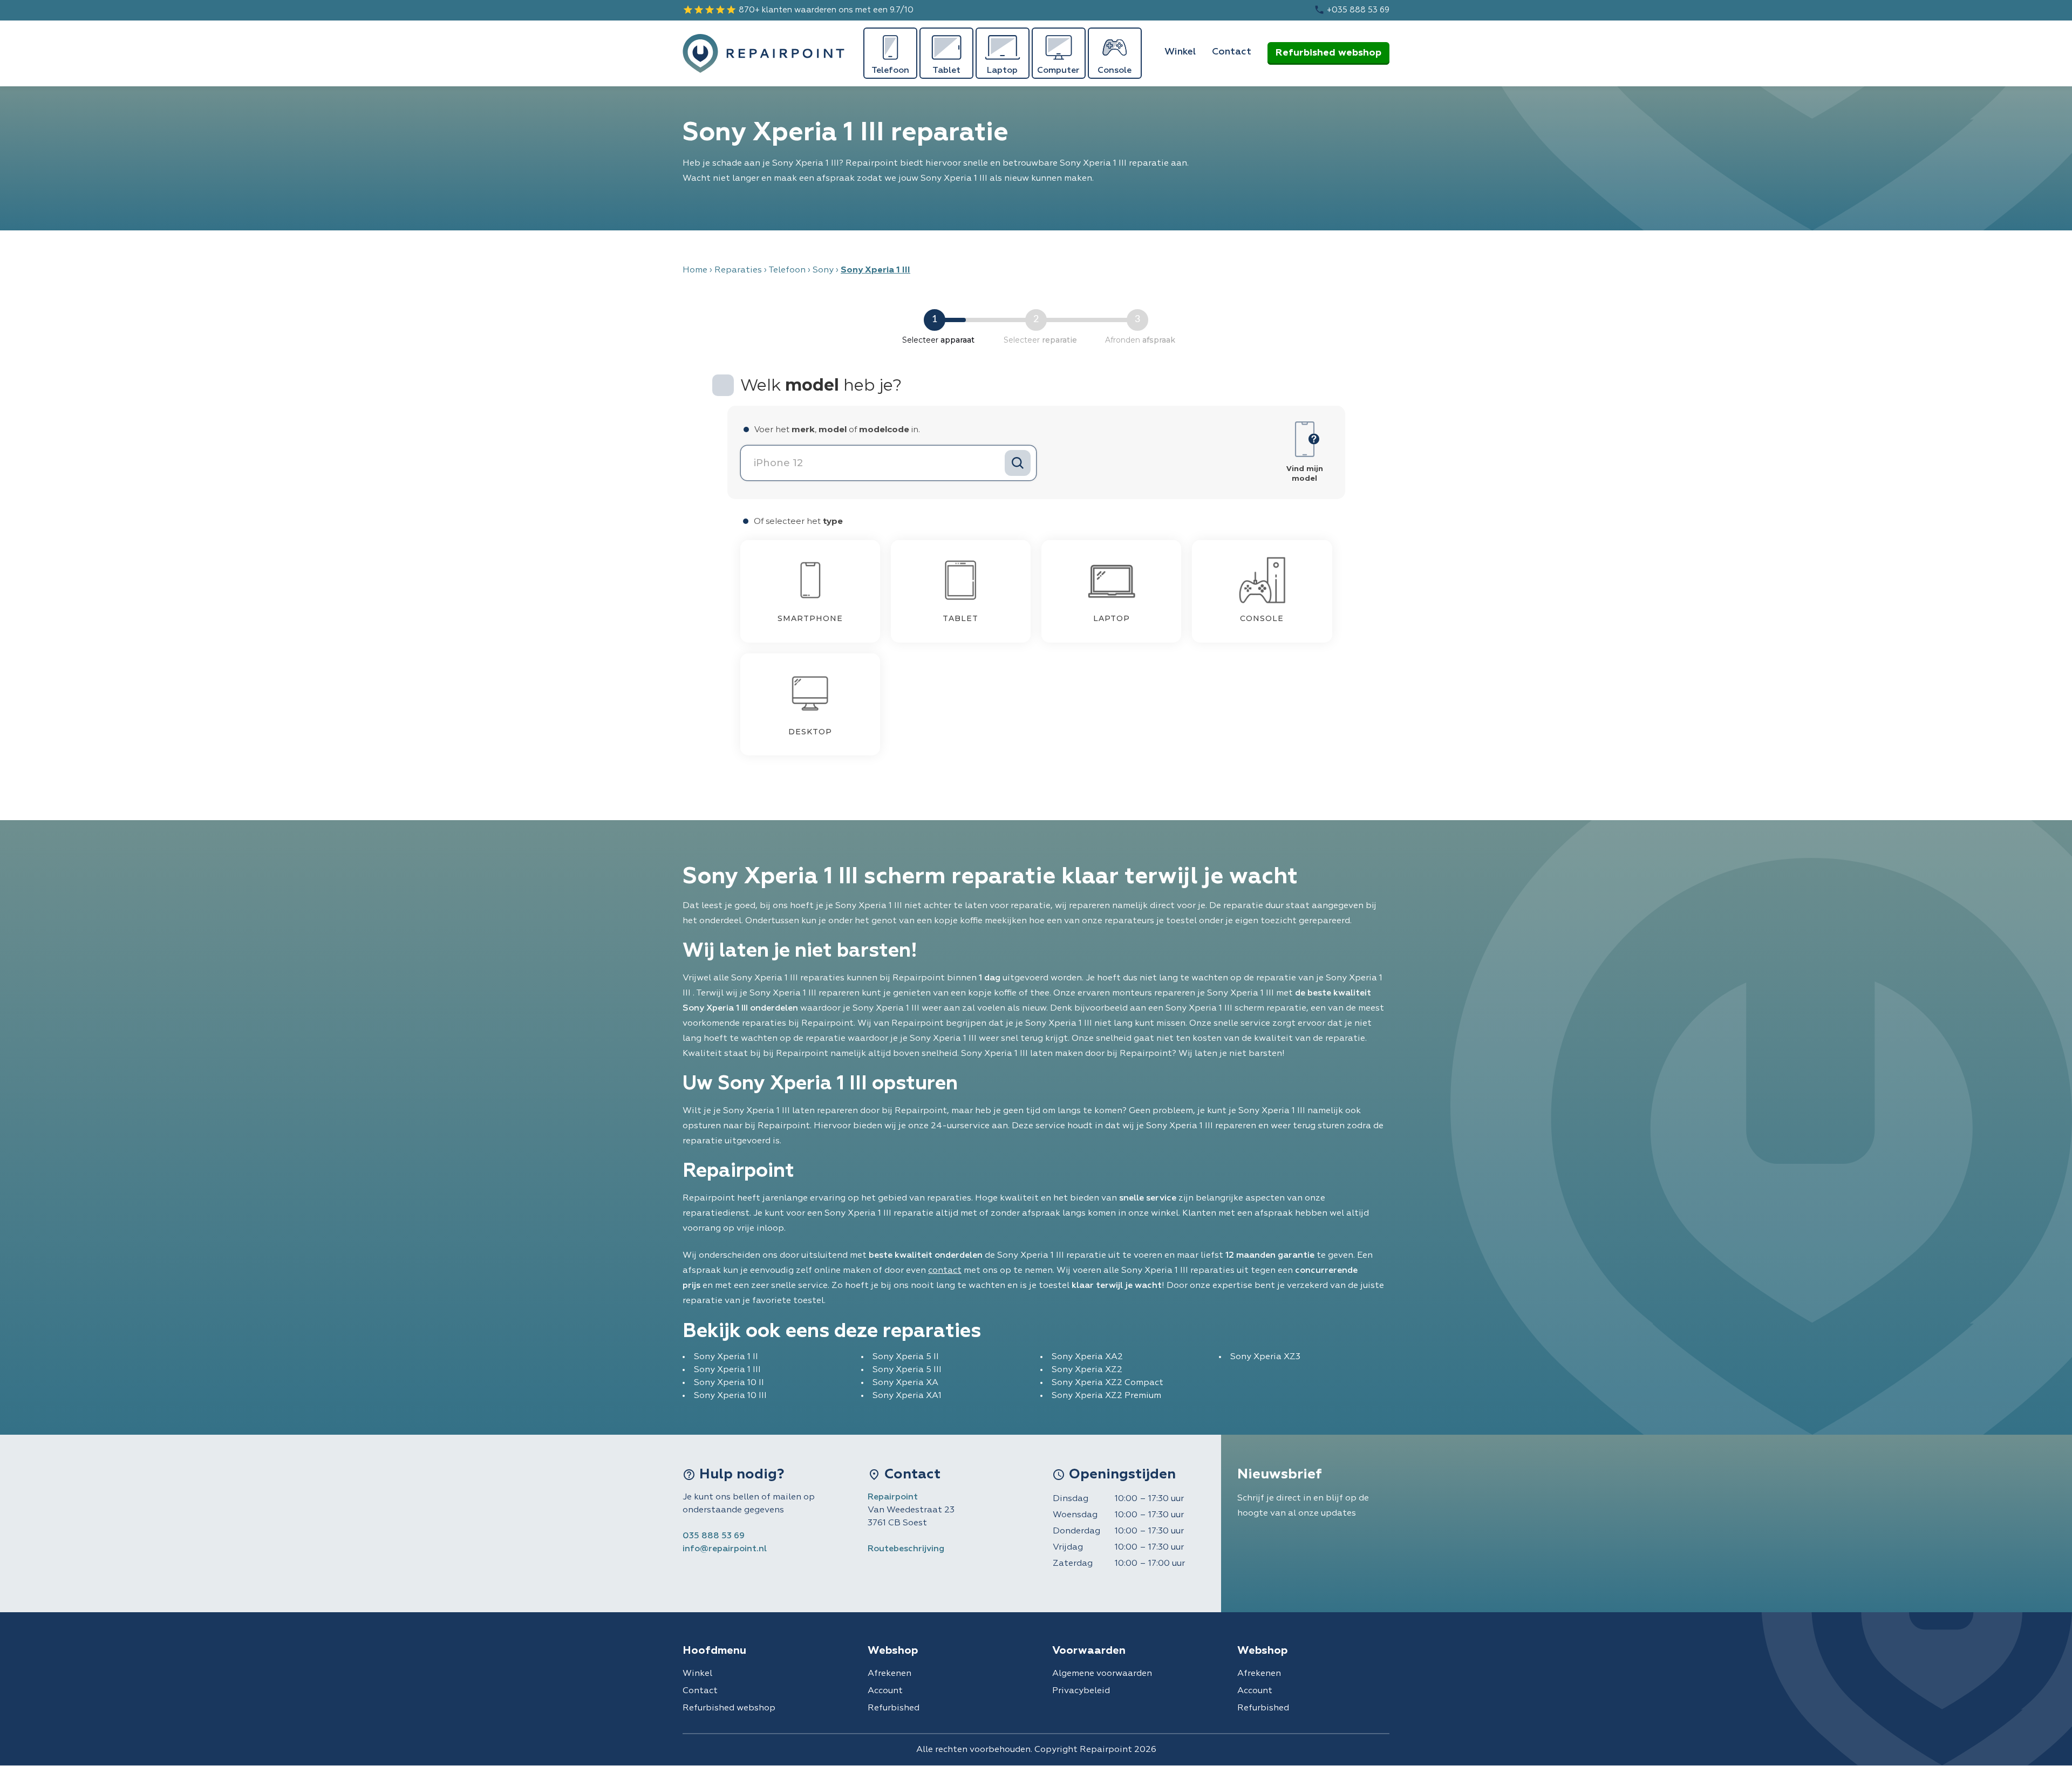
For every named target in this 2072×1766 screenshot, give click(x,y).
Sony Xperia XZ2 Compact (1107, 1383)
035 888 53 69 (714, 1536)
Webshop (893, 1651)
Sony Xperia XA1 (907, 1396)
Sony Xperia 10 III (730, 1396)
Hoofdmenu (714, 1651)
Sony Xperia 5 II (906, 1357)
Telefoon (787, 270)
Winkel (1180, 52)
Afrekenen (890, 1674)
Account (885, 1691)
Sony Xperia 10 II (729, 1383)
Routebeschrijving (906, 1549)
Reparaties (738, 270)
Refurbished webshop (1328, 53)
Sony (823, 270)
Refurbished (894, 1708)
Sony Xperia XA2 (1087, 1357)
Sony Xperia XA (905, 1383)
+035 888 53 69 (1352, 10)
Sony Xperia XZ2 (1087, 1370)
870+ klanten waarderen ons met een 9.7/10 (798, 10)
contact (945, 1271)
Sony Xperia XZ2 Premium (1106, 1396)
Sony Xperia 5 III (907, 1370)
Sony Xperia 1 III (727, 1370)
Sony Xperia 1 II (726, 1357)
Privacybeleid (1081, 1691)
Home (695, 270)
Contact (1232, 52)
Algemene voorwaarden (1102, 1674)
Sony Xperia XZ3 (1265, 1357)
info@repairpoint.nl (725, 1549)
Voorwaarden (1089, 1651)
